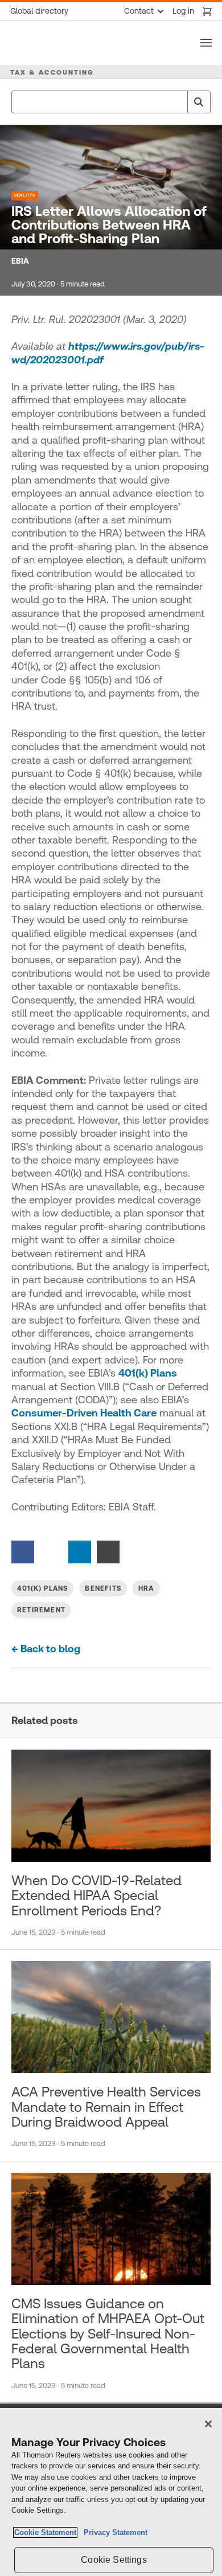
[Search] (199, 102)
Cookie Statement (45, 2532)
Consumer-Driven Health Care (84, 1413)
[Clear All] (176, 102)
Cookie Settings (114, 2560)
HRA (146, 1588)
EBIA (20, 261)
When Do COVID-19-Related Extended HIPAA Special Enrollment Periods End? (96, 1896)
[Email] (108, 1551)
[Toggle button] (206, 43)
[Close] (208, 2424)
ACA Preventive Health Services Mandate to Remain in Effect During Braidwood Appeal (106, 2107)
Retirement (41, 1610)
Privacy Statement (113, 2532)
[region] (111, 2492)
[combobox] (111, 102)
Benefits (25, 195)
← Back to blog (46, 1649)
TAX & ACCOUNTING (52, 72)
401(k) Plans (148, 1373)
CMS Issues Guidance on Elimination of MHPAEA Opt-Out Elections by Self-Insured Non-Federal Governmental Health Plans (108, 2334)
